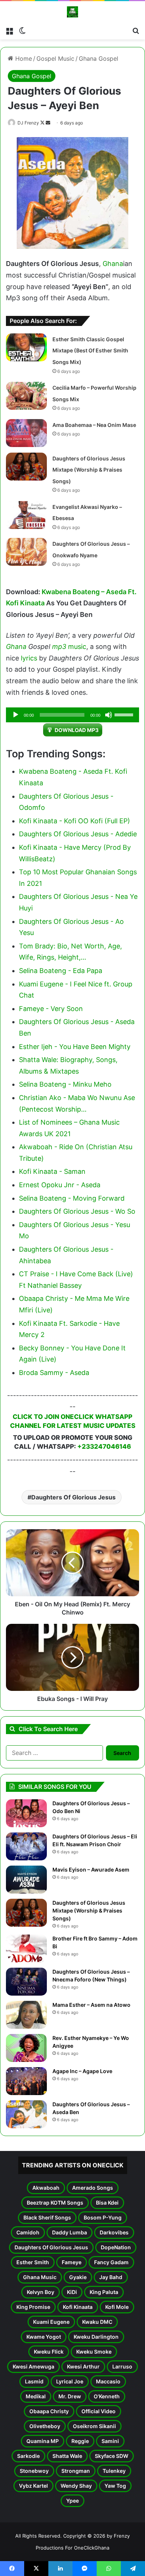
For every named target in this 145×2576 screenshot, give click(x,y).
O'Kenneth (107, 2396)
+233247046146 (104, 1447)
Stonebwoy (34, 2471)
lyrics (29, 658)
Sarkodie (28, 2456)
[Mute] (109, 715)
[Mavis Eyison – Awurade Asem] (26, 1880)
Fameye (72, 2262)
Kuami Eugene (51, 2322)
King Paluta (104, 2292)
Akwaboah (46, 2188)
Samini (110, 2441)
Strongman (76, 2471)
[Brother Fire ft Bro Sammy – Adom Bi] (26, 1948)
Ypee (72, 2501)
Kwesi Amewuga (33, 2366)
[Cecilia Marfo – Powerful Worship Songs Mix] (26, 396)
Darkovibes (114, 2232)
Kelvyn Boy (41, 2292)
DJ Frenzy (28, 123)
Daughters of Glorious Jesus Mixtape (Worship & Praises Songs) (89, 470)
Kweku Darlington (96, 2337)
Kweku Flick (49, 2352)
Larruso (122, 2366)
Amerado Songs (93, 2188)
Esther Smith (33, 2262)
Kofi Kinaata (78, 2307)
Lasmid (34, 2381)
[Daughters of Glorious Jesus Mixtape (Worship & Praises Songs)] (26, 467)
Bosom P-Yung (103, 2217)
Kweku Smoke (94, 2352)
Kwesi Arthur (83, 2366)
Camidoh (28, 2232)
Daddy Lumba (70, 2232)
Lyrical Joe (70, 2381)
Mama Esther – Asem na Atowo (91, 2005)
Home (23, 58)
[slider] (125, 714)
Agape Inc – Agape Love (82, 2071)
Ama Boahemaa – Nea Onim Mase (94, 425)
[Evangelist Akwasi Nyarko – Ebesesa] (26, 515)
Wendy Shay (76, 2486)
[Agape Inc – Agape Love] (26, 2081)
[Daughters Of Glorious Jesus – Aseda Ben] (26, 2114)
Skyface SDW (112, 2456)
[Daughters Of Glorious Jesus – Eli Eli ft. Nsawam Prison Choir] (26, 1846)
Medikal (36, 2396)
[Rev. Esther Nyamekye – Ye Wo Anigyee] (26, 2048)
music (77, 647)
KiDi (72, 2292)
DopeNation (116, 2247)
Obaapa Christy (49, 2411)
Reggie (80, 2441)
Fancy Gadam (111, 2262)
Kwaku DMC (97, 2322)
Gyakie (78, 2277)
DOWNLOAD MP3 (77, 730)
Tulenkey (114, 2471)
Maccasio (108, 2381)
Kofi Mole (117, 2307)
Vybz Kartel (33, 2486)
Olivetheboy (45, 2426)
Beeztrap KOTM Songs (55, 2203)
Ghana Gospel (99, 58)
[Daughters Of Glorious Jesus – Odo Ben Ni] (26, 1813)
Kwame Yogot (44, 2337)
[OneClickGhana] (72, 12)
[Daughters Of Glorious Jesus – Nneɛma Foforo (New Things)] (26, 1982)
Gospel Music (55, 58)
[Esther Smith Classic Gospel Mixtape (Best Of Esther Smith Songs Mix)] (26, 347)
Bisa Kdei (107, 2203)
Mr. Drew (70, 2396)
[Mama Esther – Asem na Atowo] (26, 2015)
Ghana (113, 264)
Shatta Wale (67, 2456)
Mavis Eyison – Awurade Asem (91, 1870)
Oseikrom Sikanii (94, 2426)
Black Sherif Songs (47, 2217)
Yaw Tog (115, 2486)
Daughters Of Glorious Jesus (73, 1497)
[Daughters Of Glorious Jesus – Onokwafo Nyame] (26, 552)
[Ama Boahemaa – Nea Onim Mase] (26, 433)
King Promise (33, 2307)
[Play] (16, 715)
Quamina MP (43, 2441)
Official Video (99, 2411)
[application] (72, 715)
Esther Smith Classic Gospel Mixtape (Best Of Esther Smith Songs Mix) (90, 351)
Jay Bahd (111, 2277)
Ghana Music (40, 2277)
